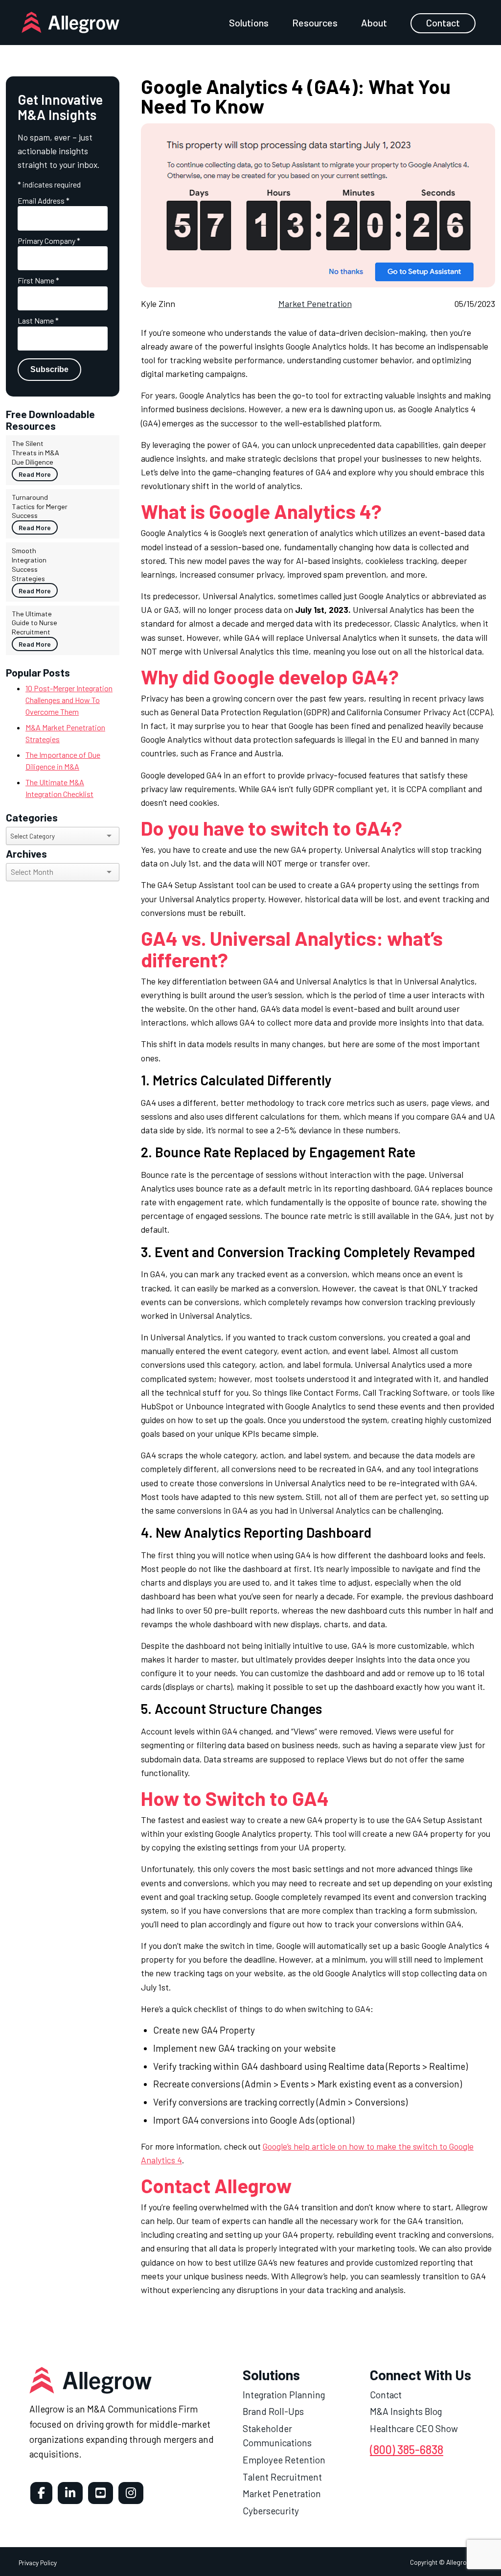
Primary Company (49, 241)
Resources (315, 23)
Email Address (44, 200)
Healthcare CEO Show (414, 2428)
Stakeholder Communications (277, 2435)
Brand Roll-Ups (273, 2412)
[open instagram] (131, 2493)
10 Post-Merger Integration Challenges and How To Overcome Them (69, 700)
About (374, 23)
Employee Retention (284, 2460)
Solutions (249, 23)
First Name (38, 280)
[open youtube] (101, 2493)
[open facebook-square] (41, 2493)
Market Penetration (315, 304)
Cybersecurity (271, 2511)
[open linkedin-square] (70, 2493)
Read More (35, 474)
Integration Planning (284, 2395)
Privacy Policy (38, 2563)
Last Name (38, 320)
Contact (443, 23)
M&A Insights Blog (406, 2412)
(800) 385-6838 (407, 2449)
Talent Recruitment (282, 2477)
